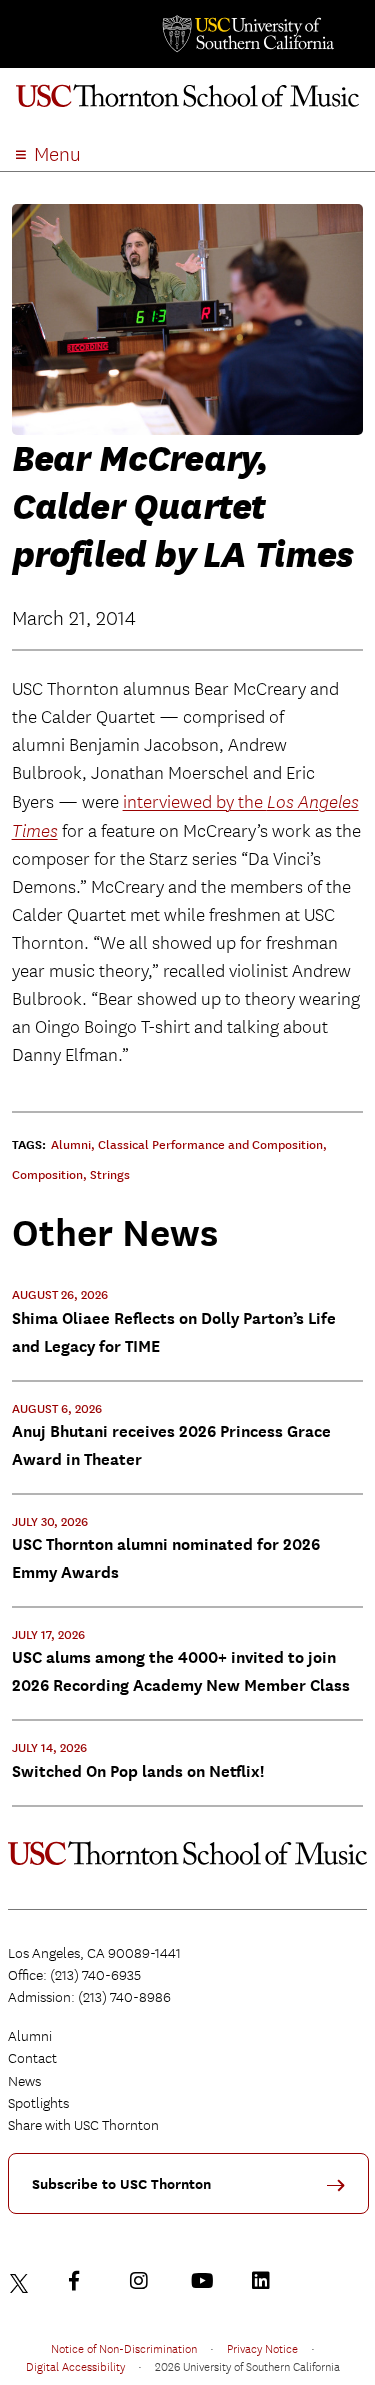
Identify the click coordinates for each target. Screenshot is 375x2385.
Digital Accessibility (75, 2366)
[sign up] (343, 2192)
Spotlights (38, 2103)
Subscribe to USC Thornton (121, 2184)
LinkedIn (266, 2281)
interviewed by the (195, 802)
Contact (32, 2058)
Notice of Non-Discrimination (124, 2348)
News (24, 2081)
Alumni (30, 2036)
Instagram (144, 2281)
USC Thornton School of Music (187, 104)
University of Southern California (247, 34)
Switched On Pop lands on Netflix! (138, 1771)
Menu (57, 154)
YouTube (205, 2281)
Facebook (83, 2281)
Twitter (22, 2281)
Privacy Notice (262, 2348)
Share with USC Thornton (83, 2125)
